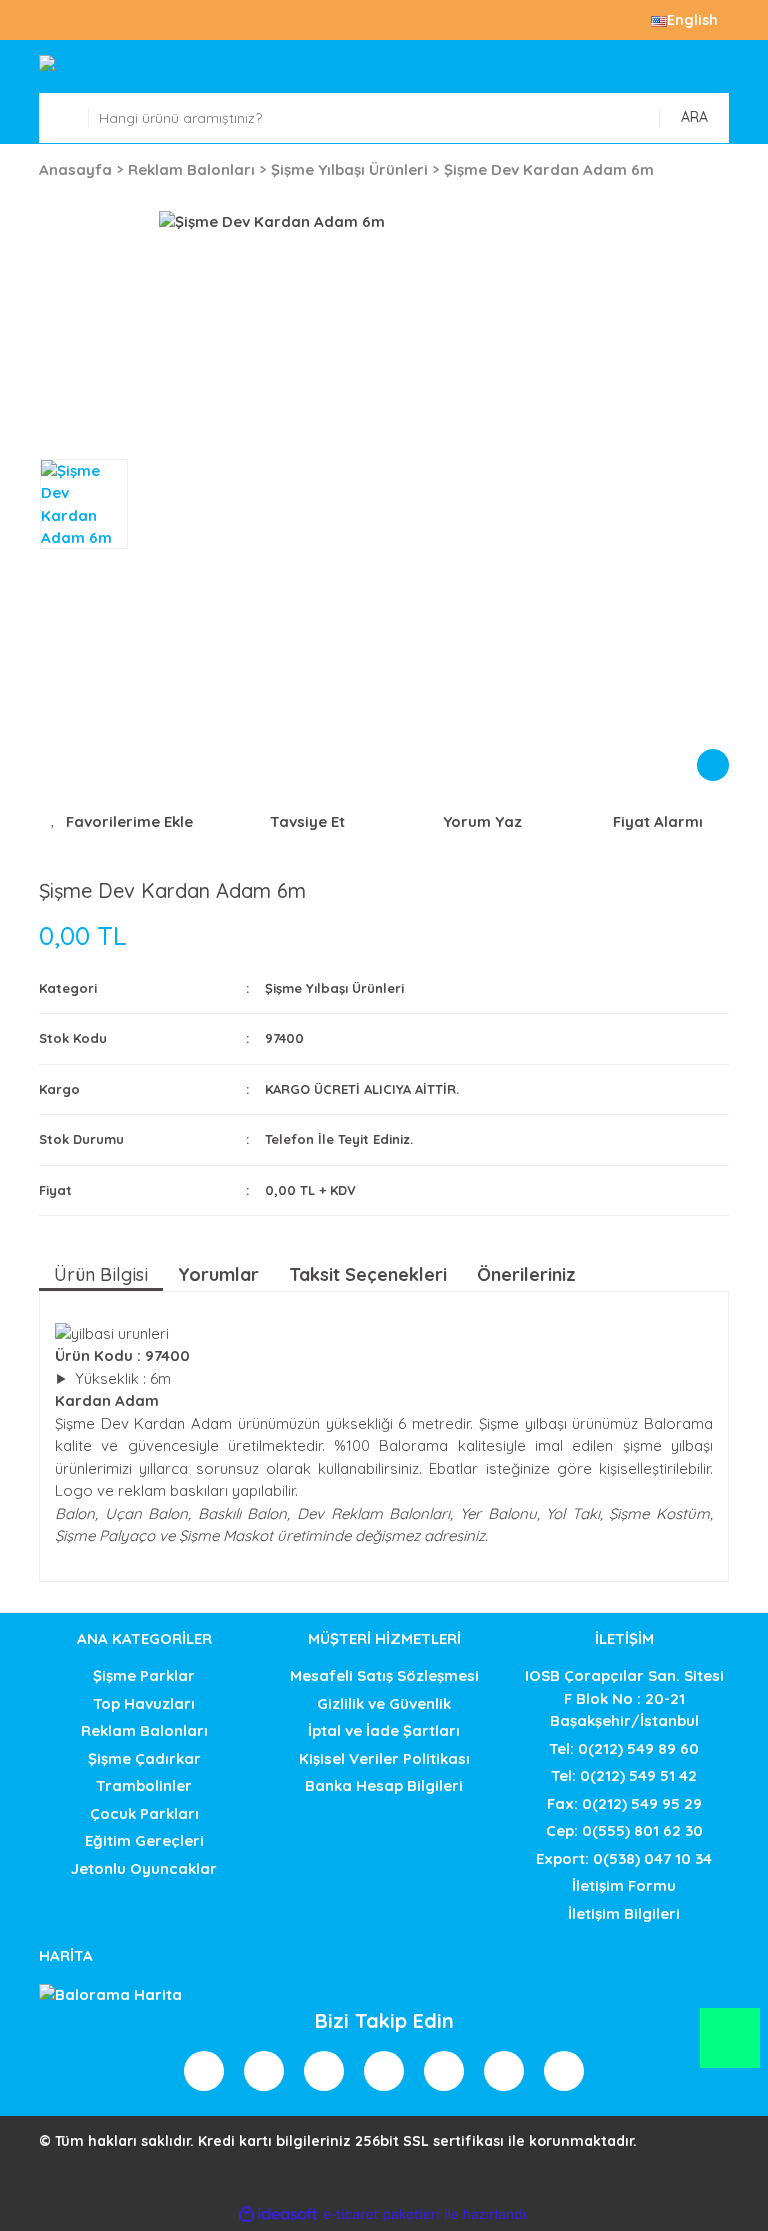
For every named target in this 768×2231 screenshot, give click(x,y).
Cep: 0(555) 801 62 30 (624, 1830)
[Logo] (384, 66)
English (692, 20)
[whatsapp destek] (730, 2047)
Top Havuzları (144, 1703)
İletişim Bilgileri (624, 1913)
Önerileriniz (526, 1274)
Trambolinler (144, 1785)
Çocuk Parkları (144, 1813)
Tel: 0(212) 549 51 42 (624, 1775)
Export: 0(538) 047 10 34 (624, 1858)
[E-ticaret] (381, 2214)
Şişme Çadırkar (144, 1758)
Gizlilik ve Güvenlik (384, 1703)
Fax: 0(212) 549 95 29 (624, 1803)
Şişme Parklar (144, 1675)
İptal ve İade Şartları (384, 1730)
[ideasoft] (278, 2214)
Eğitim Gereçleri (144, 1840)
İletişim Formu (624, 1885)
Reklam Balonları (144, 1730)
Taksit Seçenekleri (368, 1274)
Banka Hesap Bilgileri (384, 1785)
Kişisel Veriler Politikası (384, 1758)
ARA (694, 117)
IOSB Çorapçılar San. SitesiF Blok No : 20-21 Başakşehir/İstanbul (624, 1698)
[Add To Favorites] (121, 822)
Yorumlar (218, 1274)
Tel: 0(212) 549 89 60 (624, 1748)
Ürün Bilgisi (101, 1274)
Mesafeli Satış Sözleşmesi (384, 1675)
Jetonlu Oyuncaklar (144, 1868)
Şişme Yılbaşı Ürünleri (334, 988)
